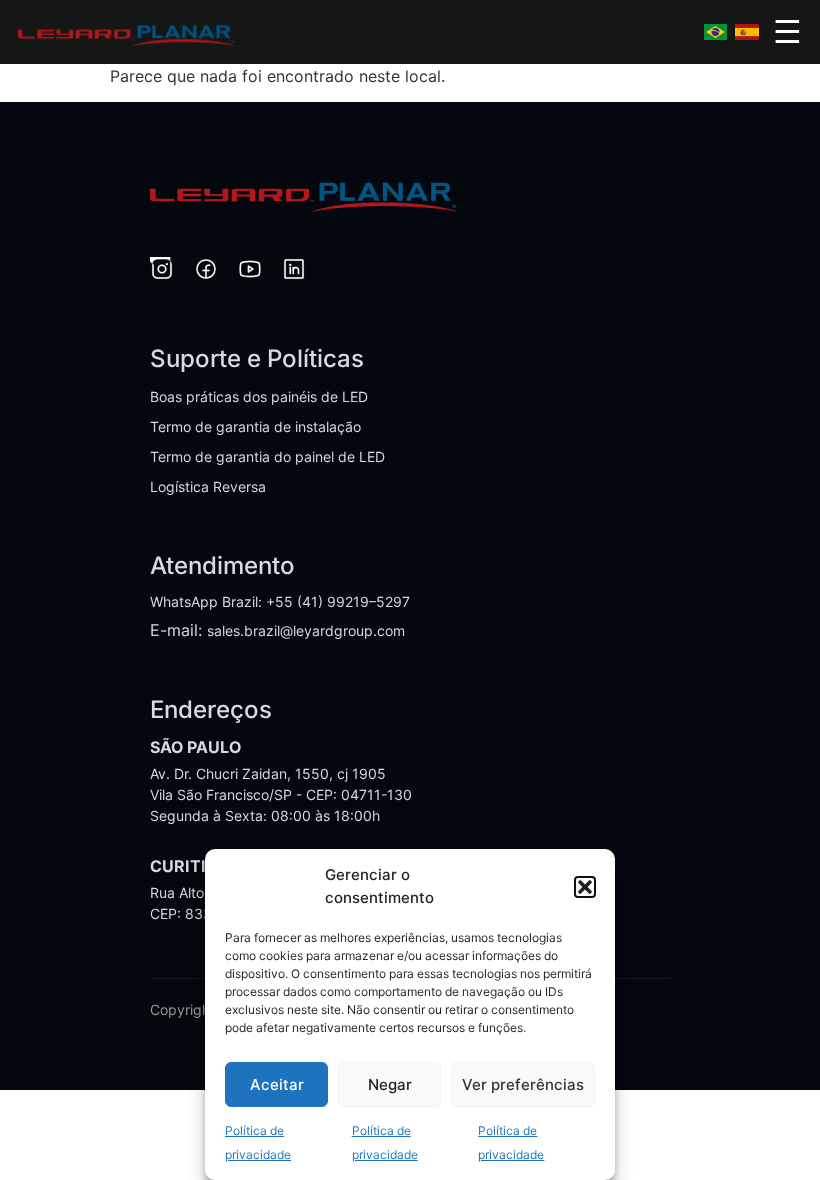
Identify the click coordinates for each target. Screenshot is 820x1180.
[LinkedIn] (294, 272)
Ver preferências (523, 1084)
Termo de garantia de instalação (255, 426)
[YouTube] (250, 272)
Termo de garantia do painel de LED (267, 456)
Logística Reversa (208, 486)
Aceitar (277, 1084)
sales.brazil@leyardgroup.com (306, 630)
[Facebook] (206, 272)
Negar (390, 1084)
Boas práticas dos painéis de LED (259, 396)
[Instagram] (162, 272)
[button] (585, 887)
